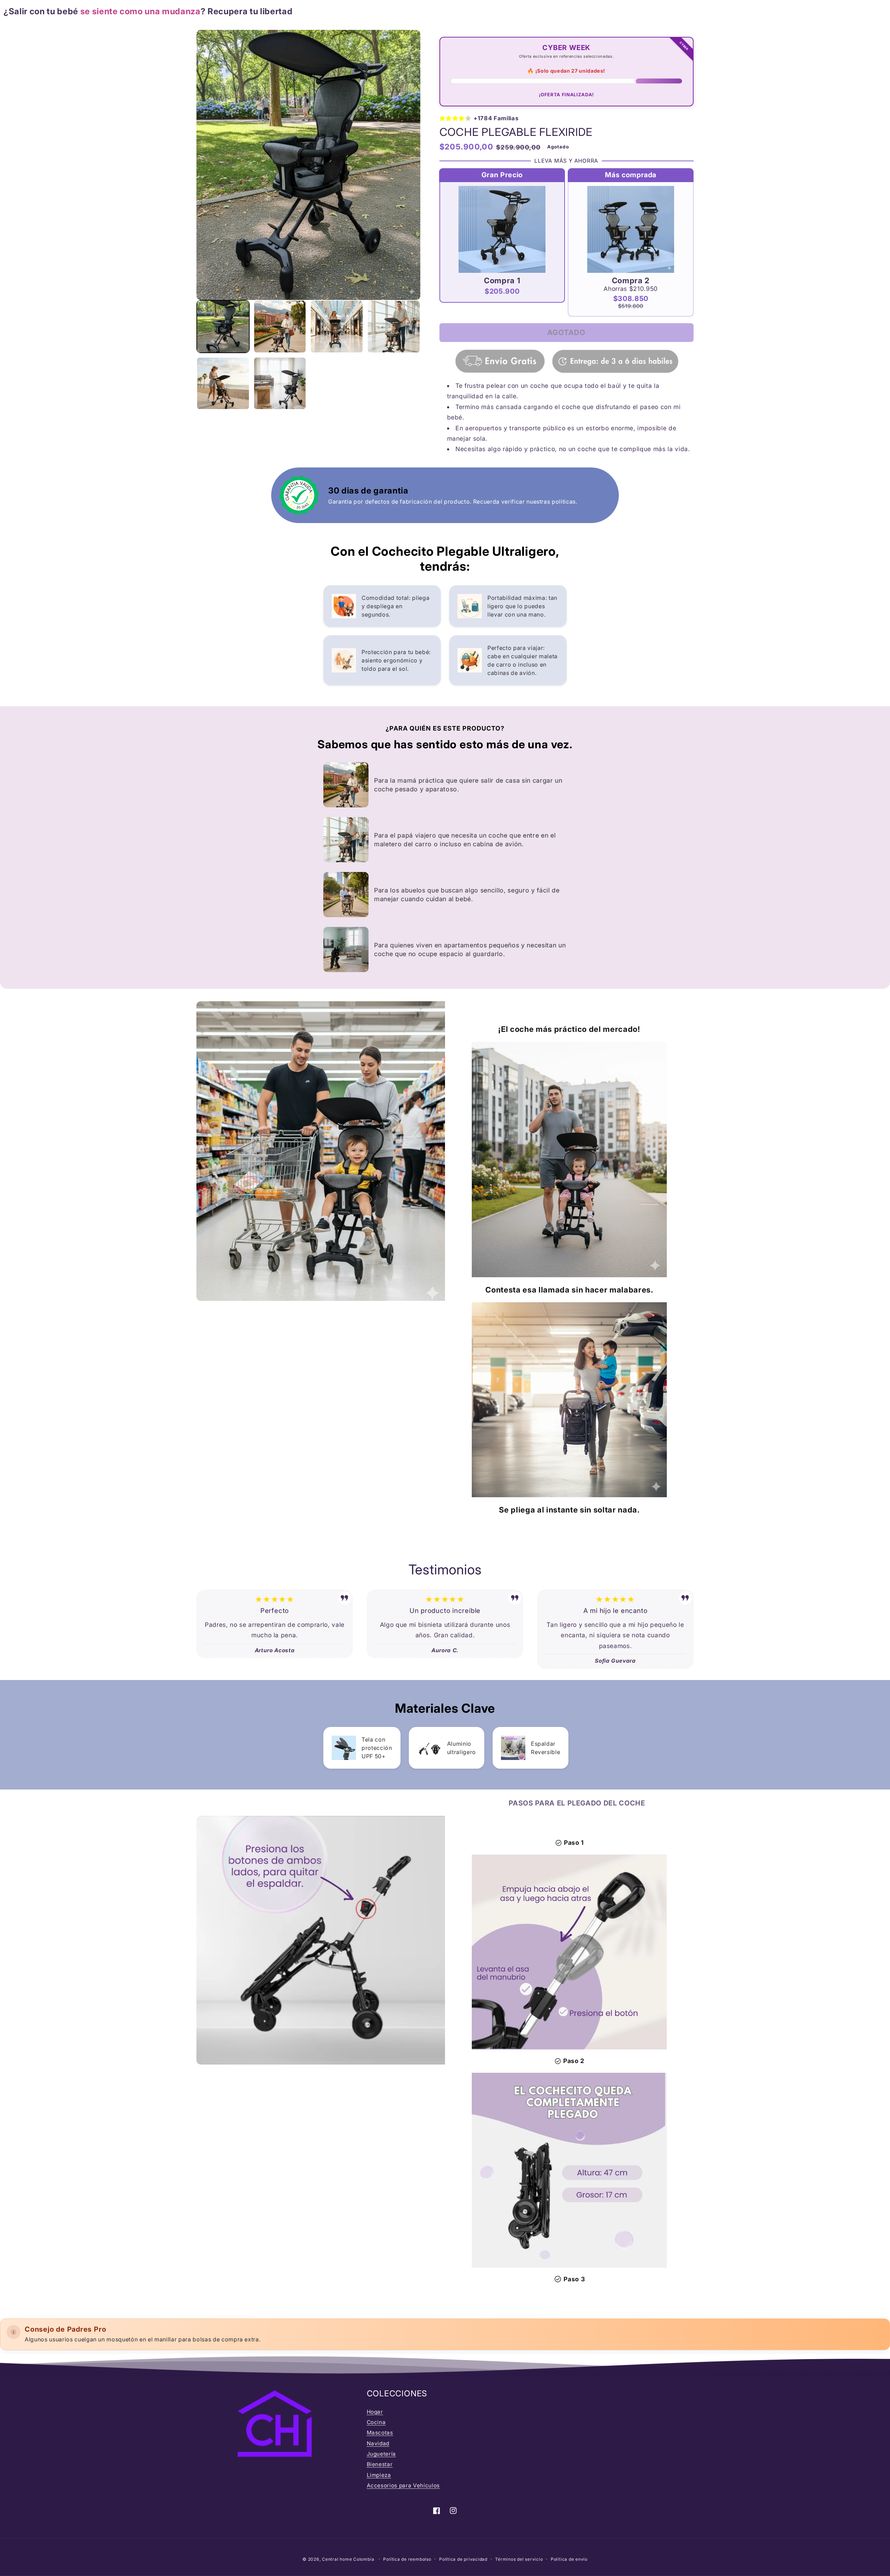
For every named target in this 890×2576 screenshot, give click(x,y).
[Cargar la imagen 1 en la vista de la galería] (223, 327)
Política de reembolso (407, 2559)
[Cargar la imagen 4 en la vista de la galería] (394, 327)
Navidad (378, 2443)
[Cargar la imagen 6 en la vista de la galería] (280, 384)
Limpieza (379, 2475)
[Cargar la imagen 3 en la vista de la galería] (337, 327)
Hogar (375, 2412)
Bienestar (380, 2464)
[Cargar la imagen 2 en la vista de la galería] (280, 327)
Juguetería (382, 2454)
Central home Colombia (349, 2559)
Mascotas (380, 2433)
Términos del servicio (519, 2559)
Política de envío (569, 2559)
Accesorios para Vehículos (403, 2485)
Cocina (376, 2422)
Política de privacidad (463, 2559)
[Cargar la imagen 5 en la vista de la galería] (223, 384)
